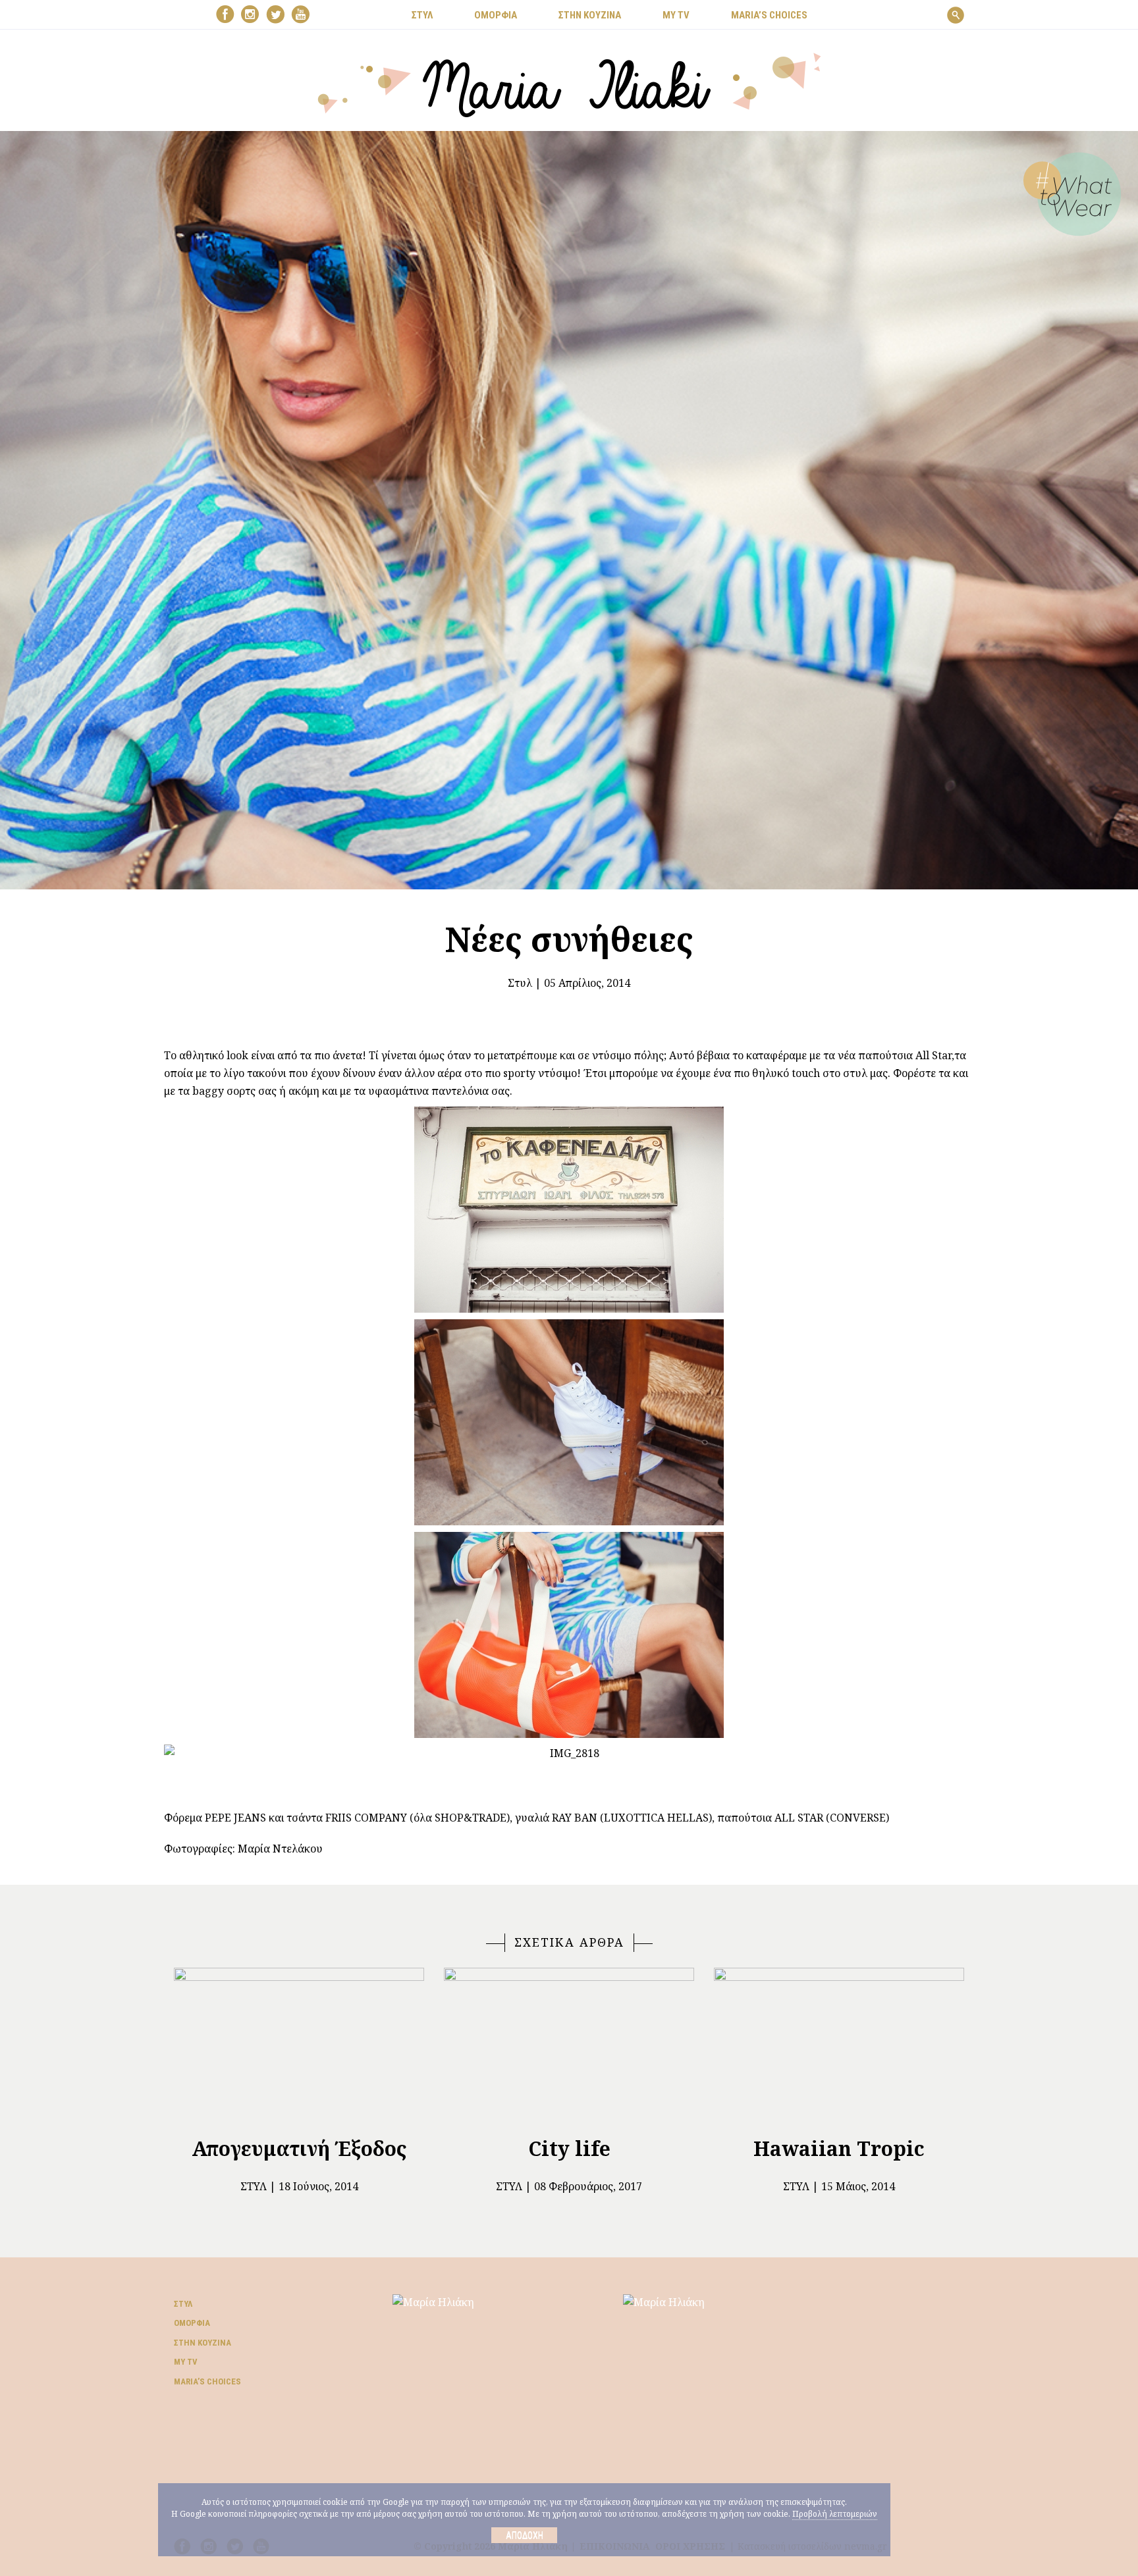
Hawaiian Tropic (839, 2148)
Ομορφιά (192, 2323)
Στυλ (520, 983)
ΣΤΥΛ (422, 15)
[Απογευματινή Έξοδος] (299, 2047)
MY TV (676, 15)
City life (569, 2148)
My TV (186, 2362)
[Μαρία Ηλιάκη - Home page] (569, 84)
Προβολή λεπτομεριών (835, 2514)
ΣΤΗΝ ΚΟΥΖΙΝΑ (590, 15)
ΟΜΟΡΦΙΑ (496, 15)
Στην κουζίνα (203, 2343)
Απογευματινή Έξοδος (299, 2148)
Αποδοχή (525, 2535)
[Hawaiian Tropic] (839, 2047)
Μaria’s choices (769, 15)
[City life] (569, 2047)
